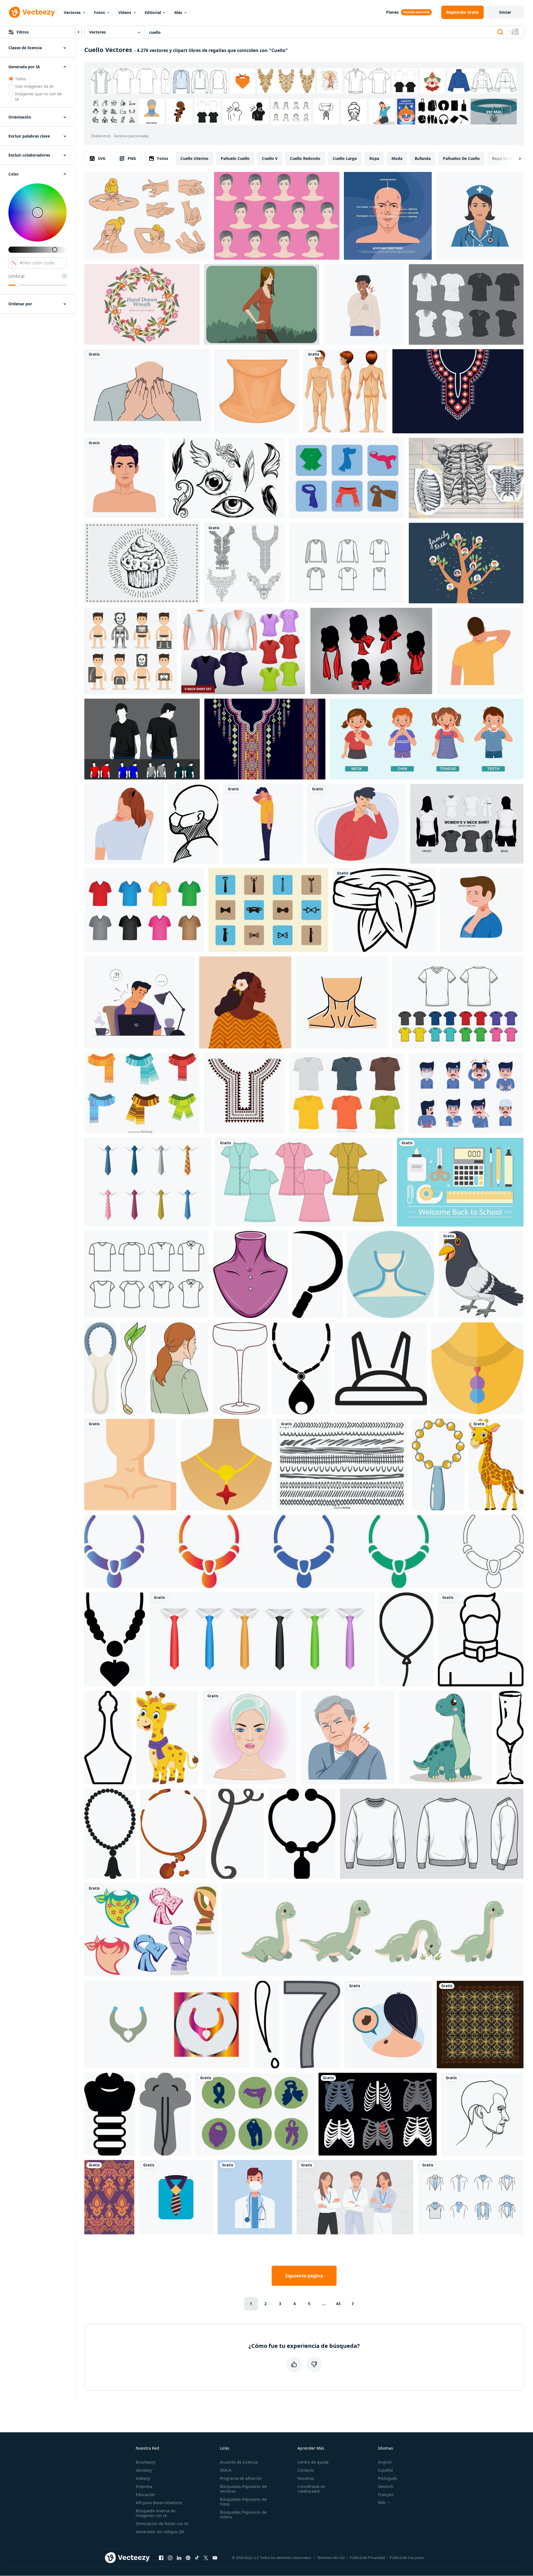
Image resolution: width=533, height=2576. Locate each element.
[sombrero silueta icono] (381, 1368)
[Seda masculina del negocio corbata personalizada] (148, 1182)
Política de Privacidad (367, 2558)
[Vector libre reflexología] (147, 216)
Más (178, 12)
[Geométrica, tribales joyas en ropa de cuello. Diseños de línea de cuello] (244, 1093)
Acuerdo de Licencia (239, 2462)
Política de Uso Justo (407, 2558)
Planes (392, 12)
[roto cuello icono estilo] (481, 1639)
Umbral (16, 276)
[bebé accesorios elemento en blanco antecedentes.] (438, 1465)
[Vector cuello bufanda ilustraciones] (255, 2114)
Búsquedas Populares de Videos (243, 2514)
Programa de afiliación (241, 2478)
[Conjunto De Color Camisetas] (458, 1002)
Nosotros (306, 2478)
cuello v (270, 158)
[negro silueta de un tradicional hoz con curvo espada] (317, 1274)
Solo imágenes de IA (34, 86)
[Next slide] (515, 159)
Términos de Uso (331, 2558)
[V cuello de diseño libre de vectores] (347, 563)
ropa (374, 158)
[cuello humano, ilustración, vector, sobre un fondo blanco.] (391, 1274)
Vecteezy (144, 2470)
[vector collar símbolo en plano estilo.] (301, 1368)
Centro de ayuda (313, 2462)
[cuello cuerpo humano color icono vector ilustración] (342, 1002)
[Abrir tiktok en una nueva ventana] (197, 2558)
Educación (145, 2495)
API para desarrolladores (159, 2503)
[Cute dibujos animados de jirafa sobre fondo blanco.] (496, 1465)
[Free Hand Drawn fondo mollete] (142, 563)
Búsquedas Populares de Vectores (243, 2489)
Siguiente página (304, 2276)
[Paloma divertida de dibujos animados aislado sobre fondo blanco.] (481, 1274)
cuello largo (345, 158)
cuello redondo (305, 158)
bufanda (423, 158)
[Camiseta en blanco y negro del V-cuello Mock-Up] (466, 304)
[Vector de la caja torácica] (378, 2114)
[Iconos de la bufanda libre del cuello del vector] (347, 478)
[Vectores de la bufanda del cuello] (371, 651)
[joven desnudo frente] (125, 478)
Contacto (306, 2470)
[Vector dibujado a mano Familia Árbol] (466, 563)
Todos (21, 79)
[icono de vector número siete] (312, 2025)
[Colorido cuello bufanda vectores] (151, 1930)
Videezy (143, 2478)
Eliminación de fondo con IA (162, 2524)
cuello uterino (194, 158)
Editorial (153, 12)
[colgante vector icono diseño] (226, 1465)
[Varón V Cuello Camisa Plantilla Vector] (347, 1093)
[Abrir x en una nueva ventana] (206, 2558)
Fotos (99, 12)
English (385, 2462)
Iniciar (505, 12)
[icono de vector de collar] (115, 1639)
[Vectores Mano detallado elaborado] (227, 478)
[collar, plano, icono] (477, 1368)
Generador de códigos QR (160, 2532)
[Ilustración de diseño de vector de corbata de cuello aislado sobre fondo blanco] (262, 1639)
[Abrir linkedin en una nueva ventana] (179, 2558)
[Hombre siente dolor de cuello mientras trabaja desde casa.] (139, 1002)
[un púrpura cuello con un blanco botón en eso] (250, 1274)
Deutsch (386, 2486)
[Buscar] (500, 32)
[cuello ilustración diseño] (130, 1465)
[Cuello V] (146, 1274)
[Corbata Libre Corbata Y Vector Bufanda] (471, 2197)
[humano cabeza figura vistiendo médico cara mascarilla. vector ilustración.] (194, 824)
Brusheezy (145, 2462)
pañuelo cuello (235, 158)
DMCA (226, 2470)
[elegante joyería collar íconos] (304, 1551)
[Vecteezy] (32, 12)
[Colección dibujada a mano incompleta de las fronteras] (342, 1465)
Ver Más (494, 112)
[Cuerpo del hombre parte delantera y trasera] (346, 391)
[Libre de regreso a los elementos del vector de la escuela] (460, 1182)
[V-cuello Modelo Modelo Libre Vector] (142, 739)
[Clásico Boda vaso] (240, 1368)
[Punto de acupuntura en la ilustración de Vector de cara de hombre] (388, 216)
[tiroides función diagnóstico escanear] (110, 2114)
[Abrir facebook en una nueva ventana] (161, 2558)
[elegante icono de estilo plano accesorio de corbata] (176, 2197)
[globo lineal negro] (406, 1639)
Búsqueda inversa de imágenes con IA (156, 2513)
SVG (102, 158)
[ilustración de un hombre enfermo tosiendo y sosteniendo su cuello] (357, 824)
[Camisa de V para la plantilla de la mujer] (243, 651)
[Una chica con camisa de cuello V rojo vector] (262, 304)
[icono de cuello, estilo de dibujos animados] (257, 391)
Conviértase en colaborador (311, 2489)
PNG (132, 158)
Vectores (72, 12)
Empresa (144, 2486)
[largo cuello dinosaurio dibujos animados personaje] (445, 1738)
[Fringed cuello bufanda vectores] (142, 1093)
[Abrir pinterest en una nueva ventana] (188, 2558)
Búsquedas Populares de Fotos (243, 2502)
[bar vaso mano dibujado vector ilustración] (510, 1738)
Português (388, 2478)
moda (397, 158)
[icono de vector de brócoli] (165, 2114)
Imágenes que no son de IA (38, 96)
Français (386, 2495)
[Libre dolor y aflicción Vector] (466, 1093)
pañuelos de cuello (461, 158)
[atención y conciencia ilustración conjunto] (267, 2025)
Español (385, 2470)
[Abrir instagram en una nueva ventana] (170, 2558)
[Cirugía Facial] (277, 216)
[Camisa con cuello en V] (144, 910)
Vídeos (125, 12)
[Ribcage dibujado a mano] (466, 478)
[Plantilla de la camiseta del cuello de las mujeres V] (467, 824)
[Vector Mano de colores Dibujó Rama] (142, 304)
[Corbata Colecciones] (268, 910)
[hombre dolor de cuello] (263, 824)
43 (338, 2304)
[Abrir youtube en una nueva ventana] (215, 2558)
